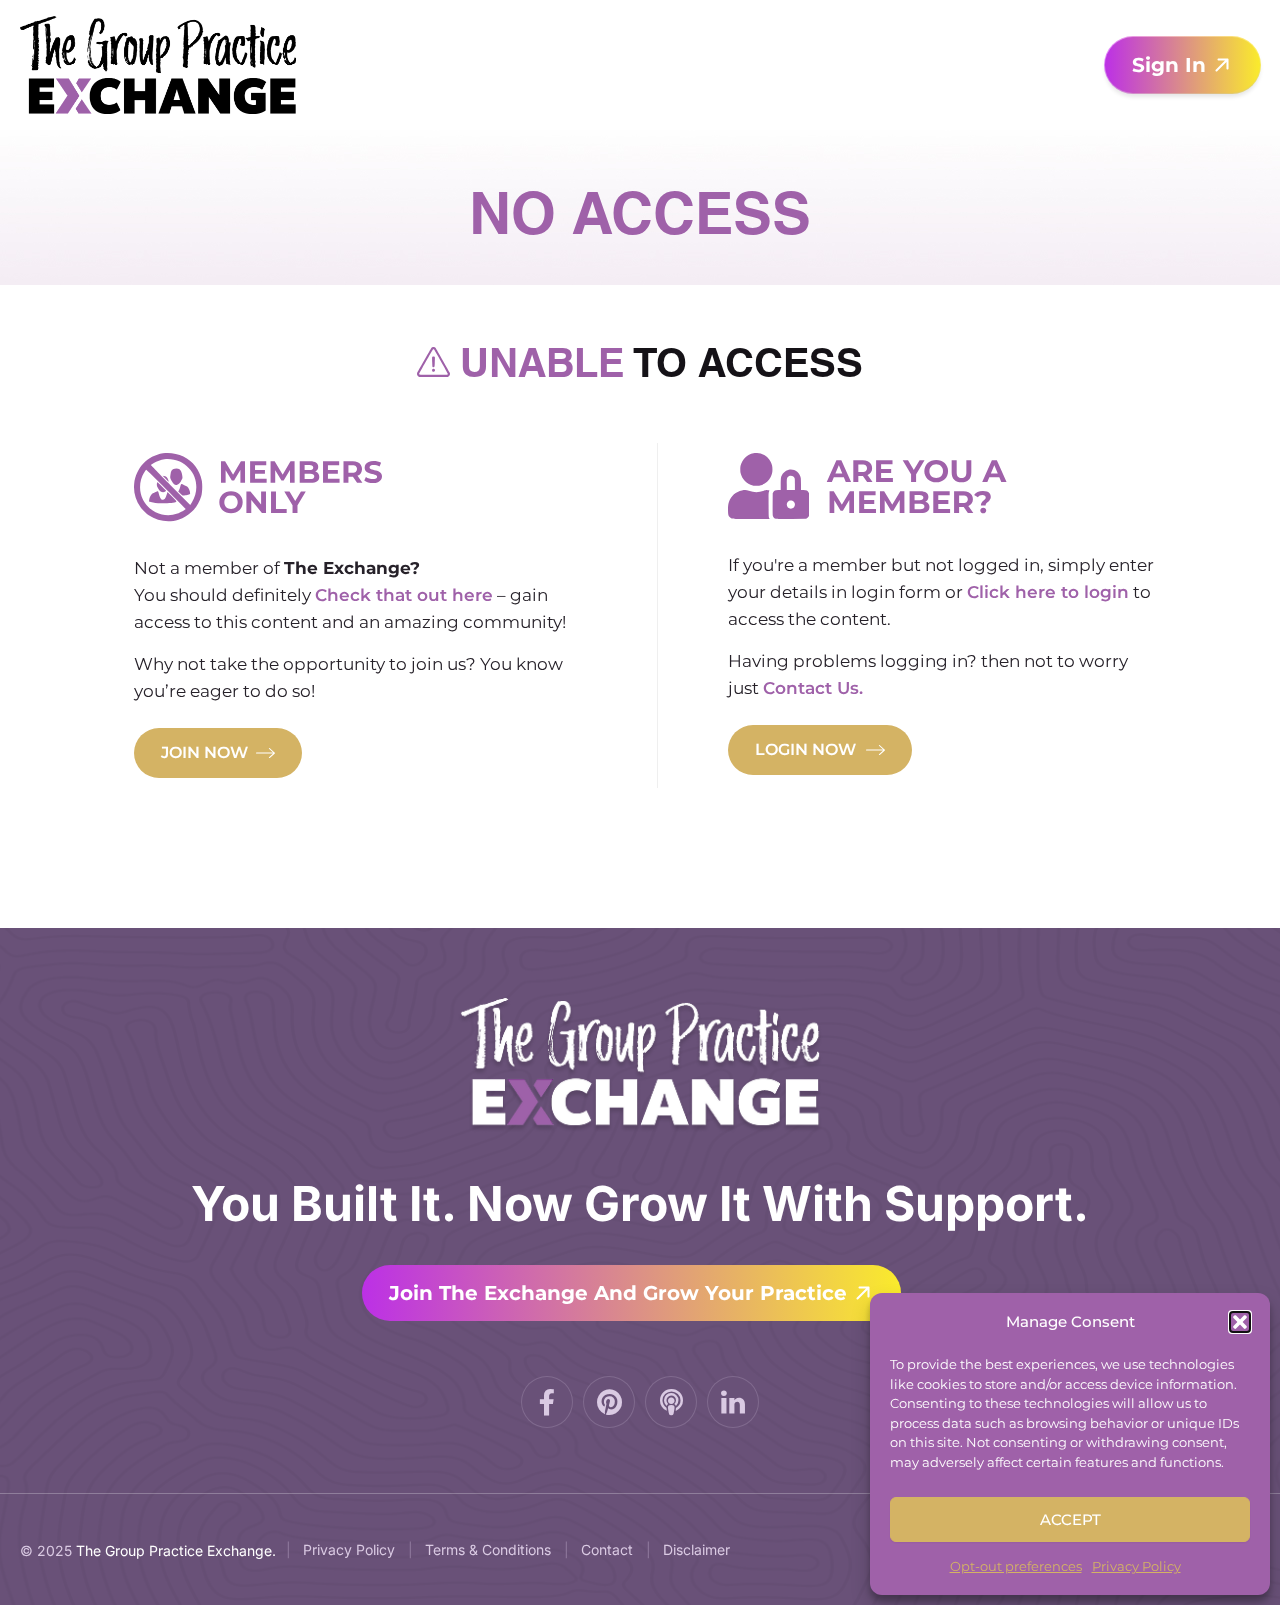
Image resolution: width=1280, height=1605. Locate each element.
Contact (607, 1549)
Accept (1070, 1519)
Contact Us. (813, 688)
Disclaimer (696, 1549)
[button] (1240, 1322)
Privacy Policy (1136, 1566)
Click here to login (1048, 592)
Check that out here (404, 595)
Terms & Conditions (488, 1549)
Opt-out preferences (1016, 1566)
